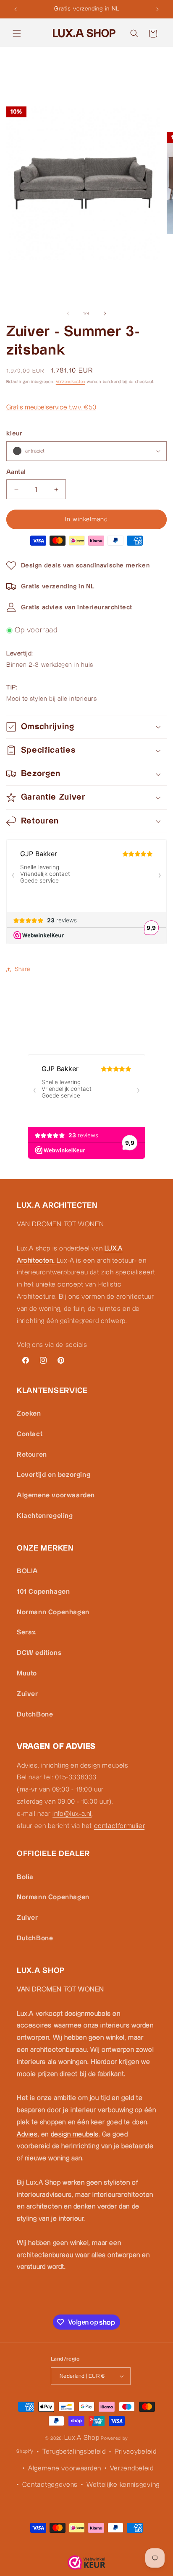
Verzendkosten (71, 382)
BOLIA (28, 1571)
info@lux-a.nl (72, 1814)
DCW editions (39, 1653)
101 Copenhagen (43, 1592)
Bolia (25, 1877)
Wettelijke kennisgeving (123, 2485)
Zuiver (28, 1694)
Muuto (27, 1674)
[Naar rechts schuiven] (105, 313)
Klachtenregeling (45, 1516)
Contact (30, 1434)
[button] (17, 34)
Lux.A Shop (82, 2438)
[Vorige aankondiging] (16, 9)
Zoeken (29, 1414)
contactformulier (119, 1826)
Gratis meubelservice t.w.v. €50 (51, 408)
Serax (26, 1632)
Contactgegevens (50, 2485)
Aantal (16, 472)
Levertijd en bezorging (54, 1475)
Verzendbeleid (132, 2469)
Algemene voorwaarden (56, 1495)
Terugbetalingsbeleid (74, 2452)
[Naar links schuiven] (68, 313)
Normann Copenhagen (53, 1612)
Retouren (32, 1455)
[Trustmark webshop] (86, 2564)
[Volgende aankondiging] (157, 9)
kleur (14, 434)
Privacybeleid (136, 2452)
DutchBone (35, 1715)
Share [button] (23, 969)
